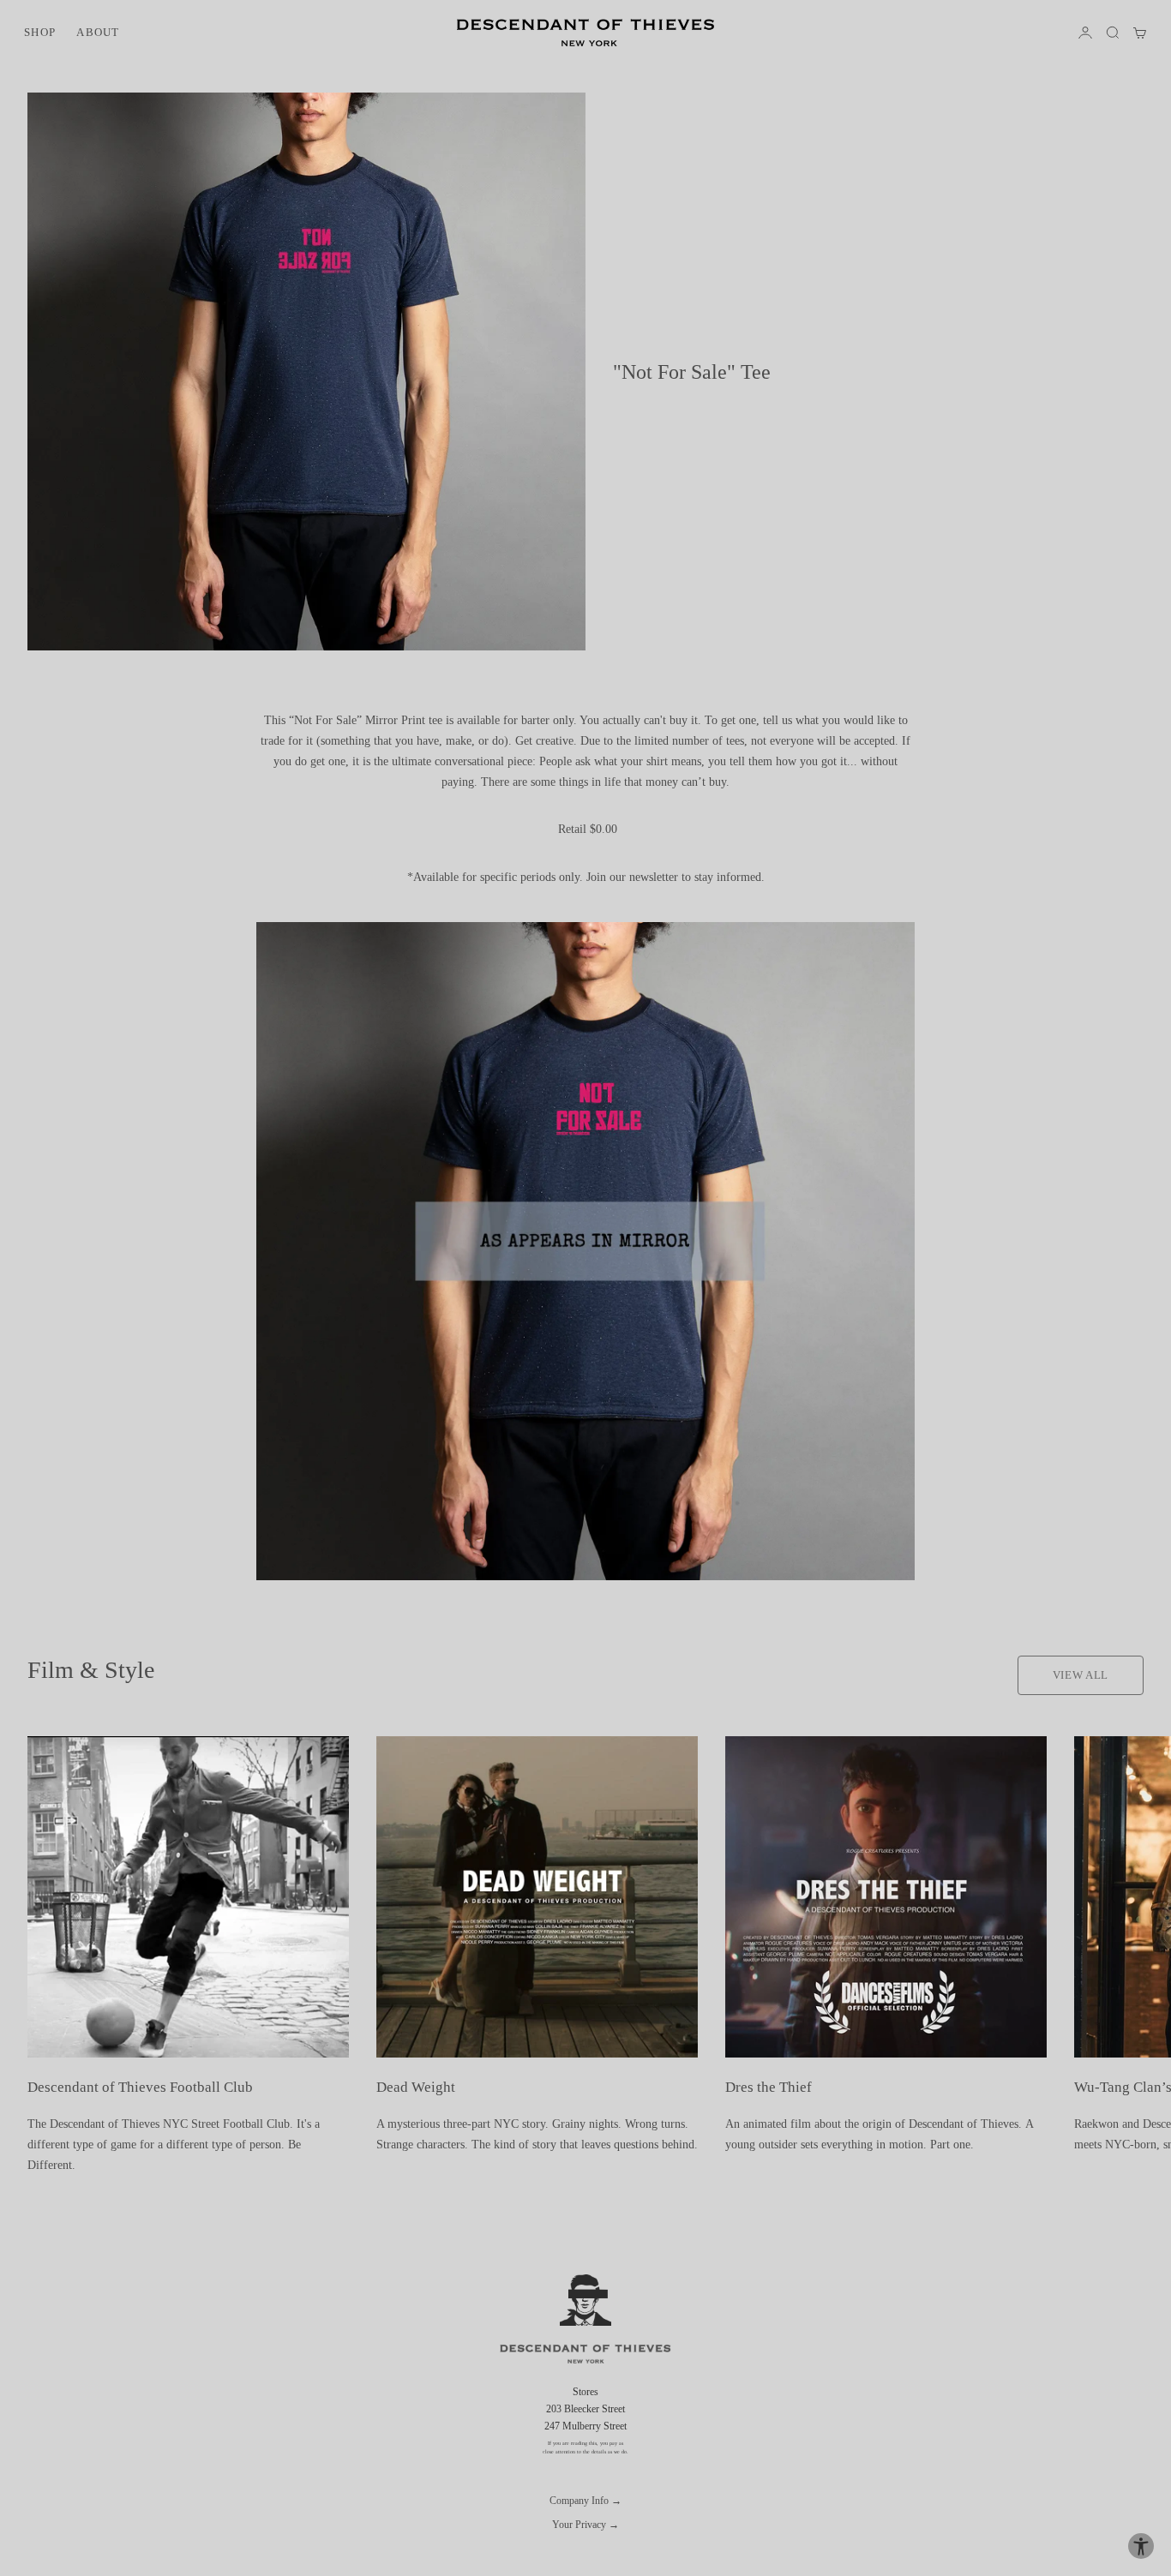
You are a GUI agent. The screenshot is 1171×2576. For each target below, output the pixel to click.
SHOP (40, 32)
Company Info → (585, 2501)
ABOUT (98, 32)
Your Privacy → (585, 2525)
